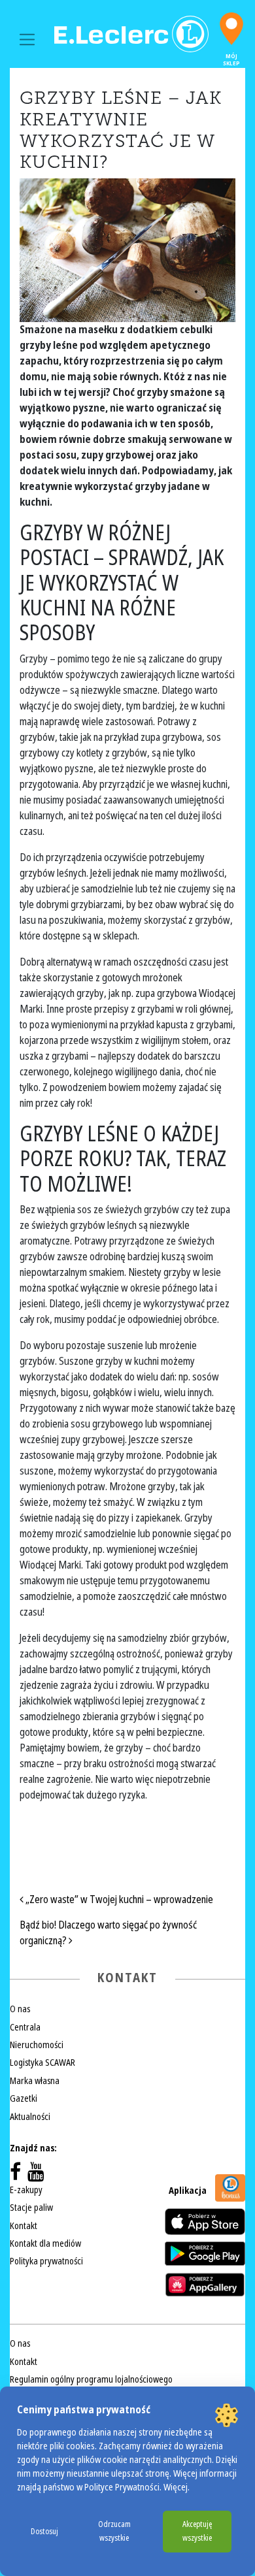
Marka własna (35, 2081)
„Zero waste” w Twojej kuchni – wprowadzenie (118, 1899)
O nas (20, 2009)
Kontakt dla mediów (45, 2243)
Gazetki (24, 2098)
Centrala (25, 2027)
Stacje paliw (31, 2208)
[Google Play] (205, 2253)
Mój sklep (231, 60)
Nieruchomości (37, 2045)
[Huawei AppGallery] (205, 2285)
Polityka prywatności (46, 2261)
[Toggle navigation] (27, 40)
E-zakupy (26, 2190)
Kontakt (24, 2226)
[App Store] (205, 2222)
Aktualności (30, 2117)
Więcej (176, 2487)
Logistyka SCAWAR (42, 2062)
